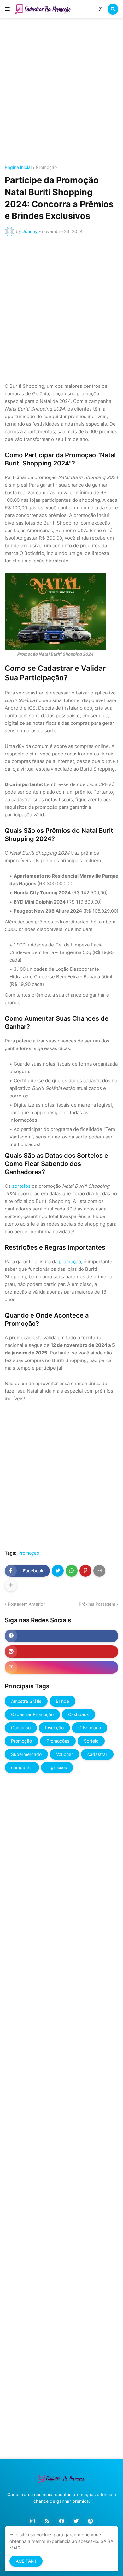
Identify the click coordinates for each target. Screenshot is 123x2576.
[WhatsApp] (72, 1571)
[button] (7, 9)
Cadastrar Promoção (32, 1714)
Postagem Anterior (26, 1604)
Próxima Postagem (97, 1604)
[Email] (99, 1571)
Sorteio (91, 1741)
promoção (70, 1261)
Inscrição (54, 1728)
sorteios (21, 1186)
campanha (22, 1767)
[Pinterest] (85, 1571)
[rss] (47, 2521)
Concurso (21, 1728)
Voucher (64, 1754)
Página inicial (18, 167)
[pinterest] (61, 1652)
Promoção (46, 167)
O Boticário (90, 1728)
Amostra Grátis (26, 1701)
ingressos (57, 1767)
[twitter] (76, 2521)
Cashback (79, 1714)
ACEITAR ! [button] (26, 2561)
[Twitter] (58, 1571)
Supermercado (26, 1754)
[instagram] (61, 1667)
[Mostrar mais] (11, 1585)
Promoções (58, 1741)
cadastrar (97, 1754)
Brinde (62, 1701)
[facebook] (61, 1636)
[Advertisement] (61, 93)
